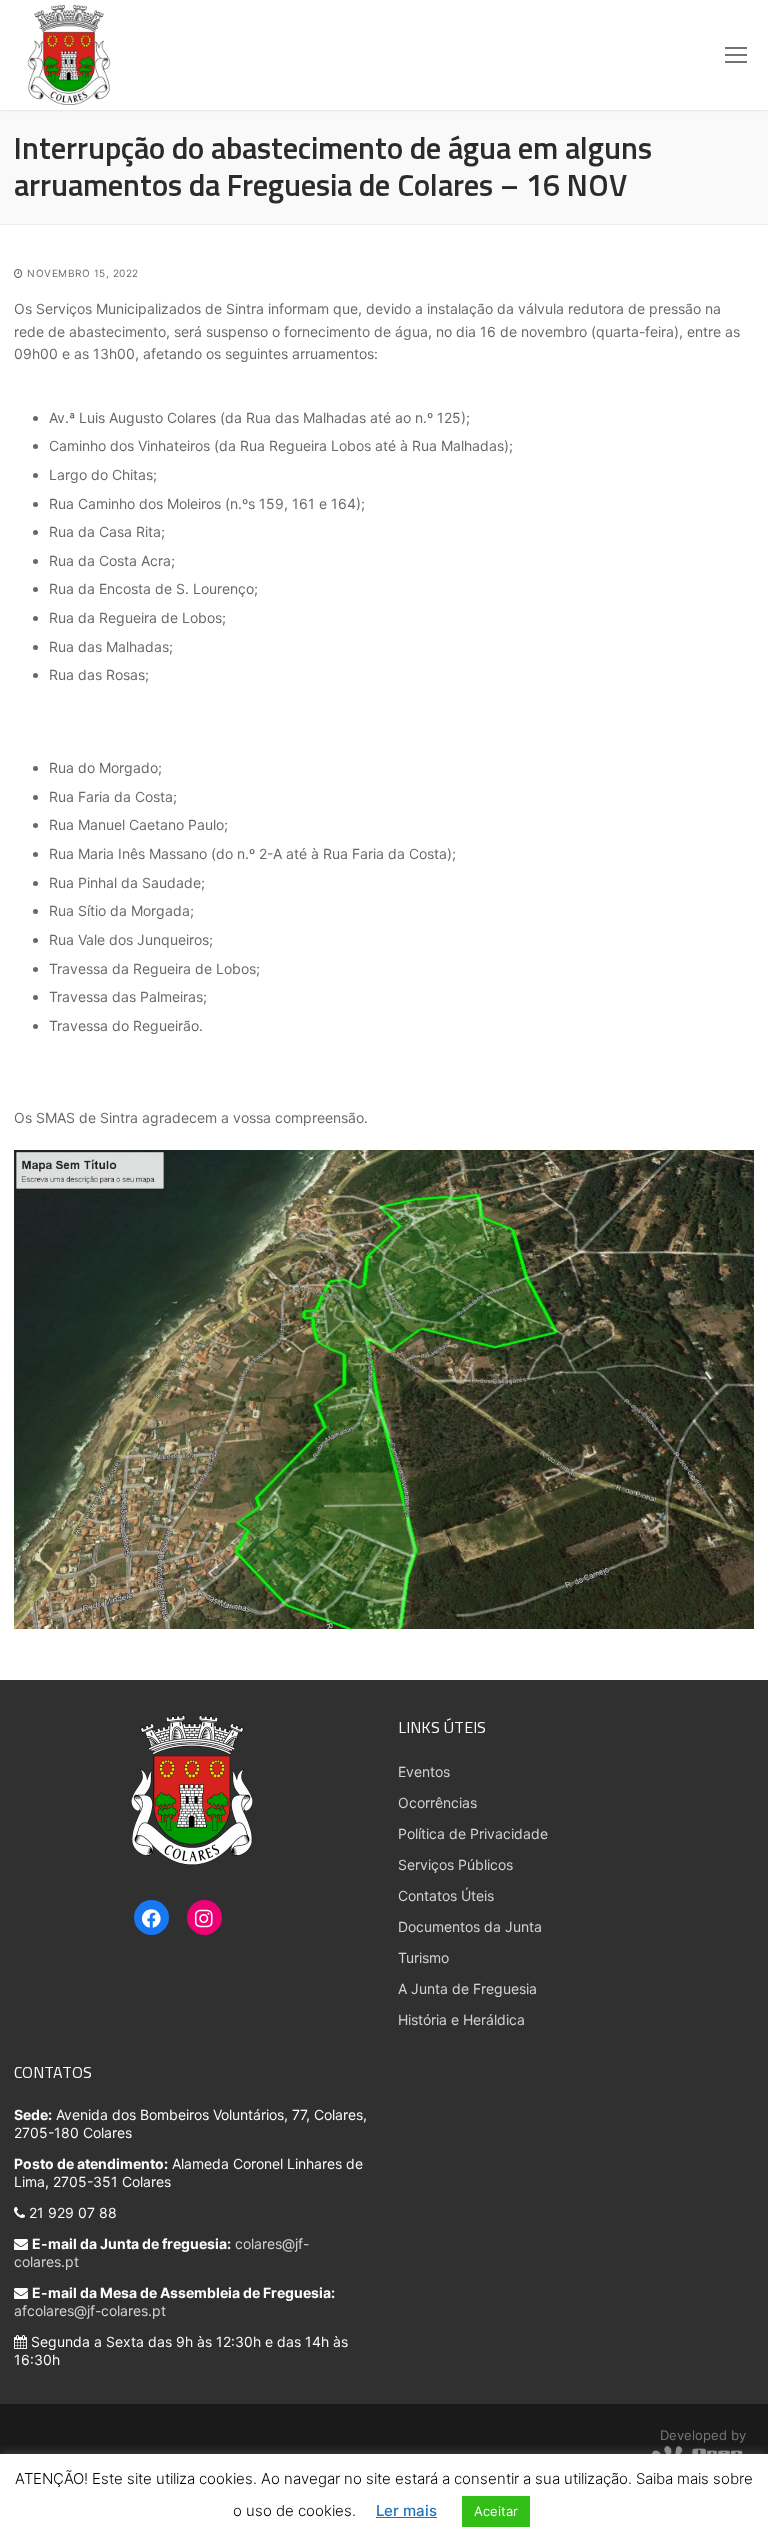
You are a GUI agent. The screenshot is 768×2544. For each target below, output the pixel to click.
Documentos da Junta (470, 1926)
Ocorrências (437, 1802)
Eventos (424, 1771)
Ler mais (406, 2510)
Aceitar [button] (496, 2511)
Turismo (423, 1957)
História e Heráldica (461, 2019)
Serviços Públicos (455, 1864)
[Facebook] (151, 1919)
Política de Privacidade (473, 1833)
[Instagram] (204, 1919)
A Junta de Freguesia (467, 1988)
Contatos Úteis (446, 1895)
